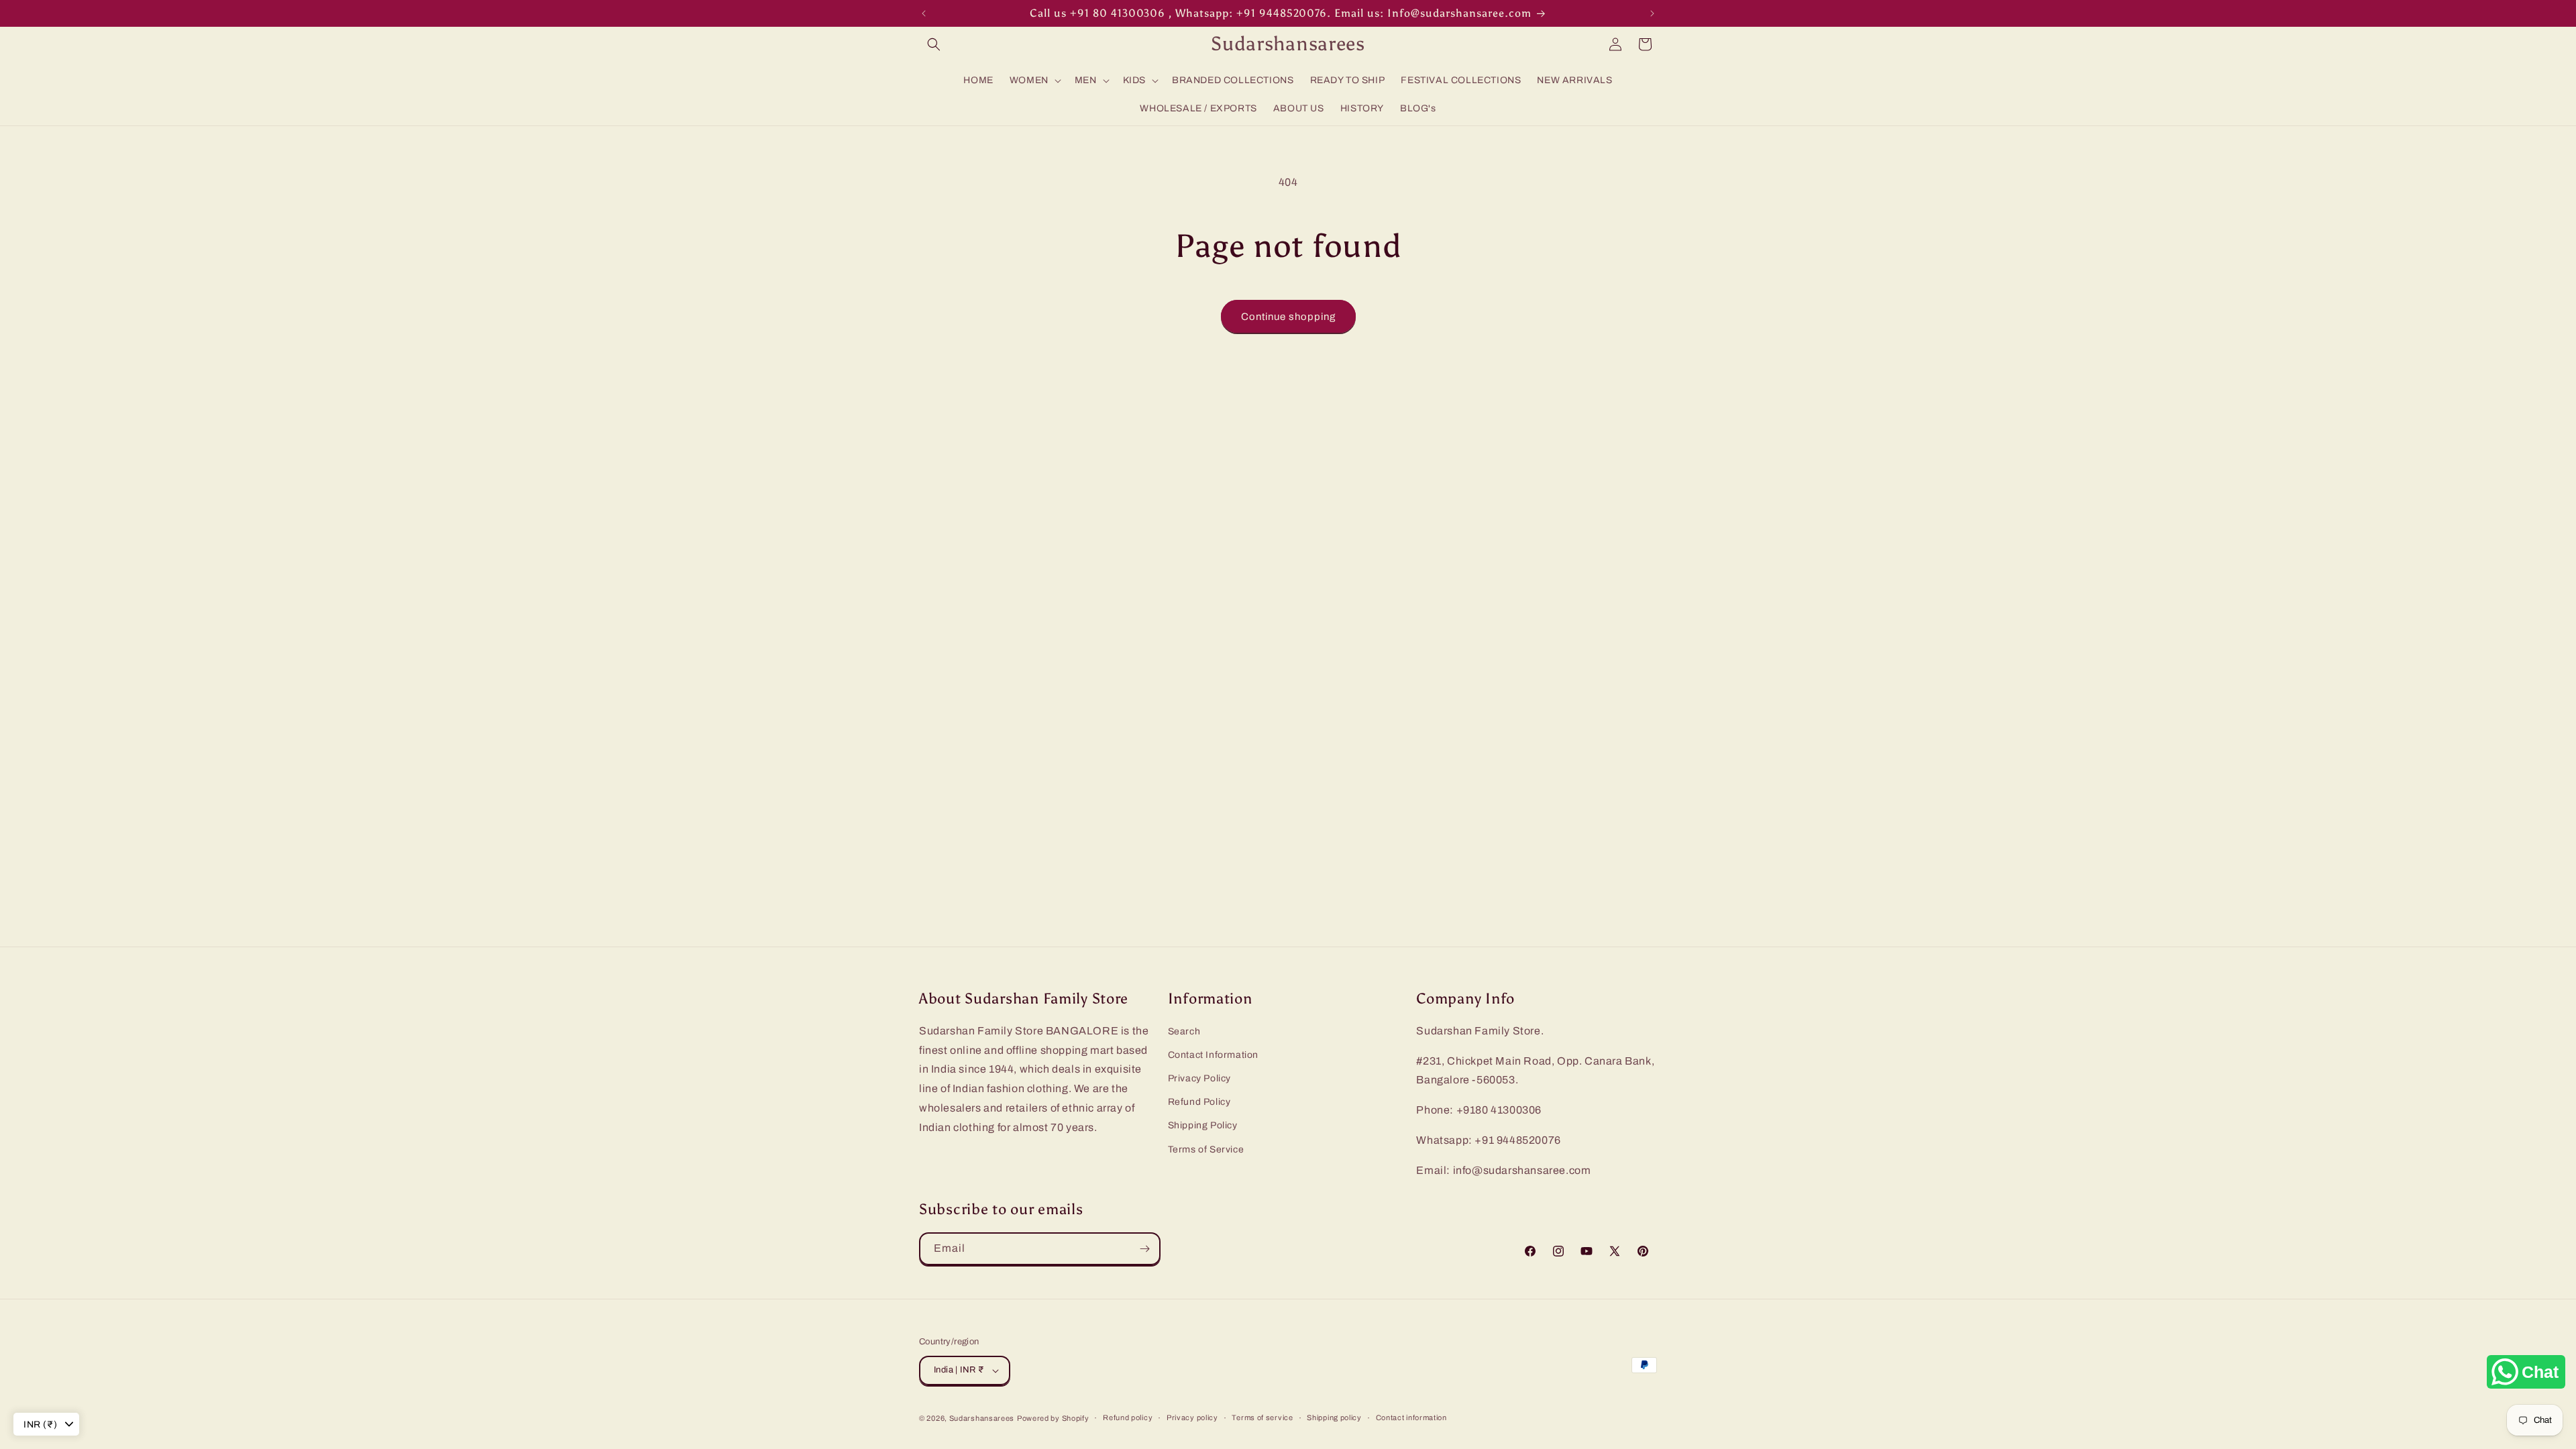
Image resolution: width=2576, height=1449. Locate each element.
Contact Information (1213, 1056)
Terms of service (1262, 1417)
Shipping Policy (1203, 1126)
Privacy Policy (1199, 1079)
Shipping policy (1334, 1417)
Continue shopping (1288, 317)
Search (1184, 1031)
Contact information (1411, 1417)
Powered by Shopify (1053, 1418)
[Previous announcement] (924, 13)
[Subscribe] (1144, 1249)
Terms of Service (1206, 1149)
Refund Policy (1199, 1103)
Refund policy (1128, 1417)
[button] (934, 44)
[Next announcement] (1652, 13)
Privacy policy (1192, 1417)
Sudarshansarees (982, 1418)
